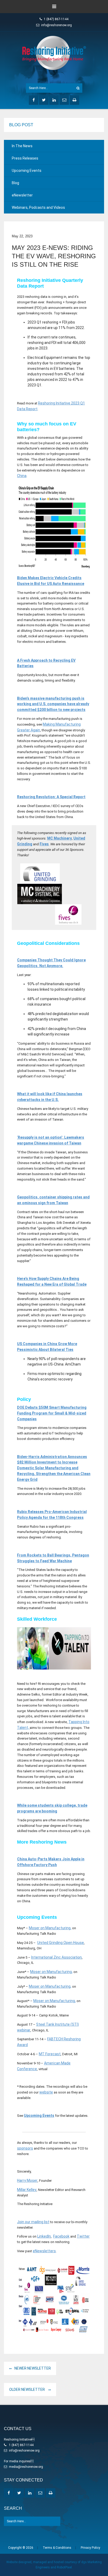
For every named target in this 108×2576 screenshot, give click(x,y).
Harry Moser (27, 2180)
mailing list (40, 2222)
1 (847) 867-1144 (56, 19)
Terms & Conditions (57, 2548)
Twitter (83, 2236)
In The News (22, 146)
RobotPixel (64, 2567)
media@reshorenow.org (26, 2467)
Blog (15, 183)
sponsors (25, 2148)
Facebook (61, 2236)
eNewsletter (22, 195)
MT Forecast (50, 2054)
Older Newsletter (27, 2389)
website (46, 2092)
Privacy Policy (90, 2548)
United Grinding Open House (61, 1943)
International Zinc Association (56, 1957)
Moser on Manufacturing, (50, 1928)
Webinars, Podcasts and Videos (38, 207)
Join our (24, 2222)
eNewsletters (44, 2251)
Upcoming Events (27, 171)
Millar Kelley (27, 2190)
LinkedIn (44, 2236)
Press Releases (25, 158)
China (22, 476)
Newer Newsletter (33, 2368)
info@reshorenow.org (56, 25)
